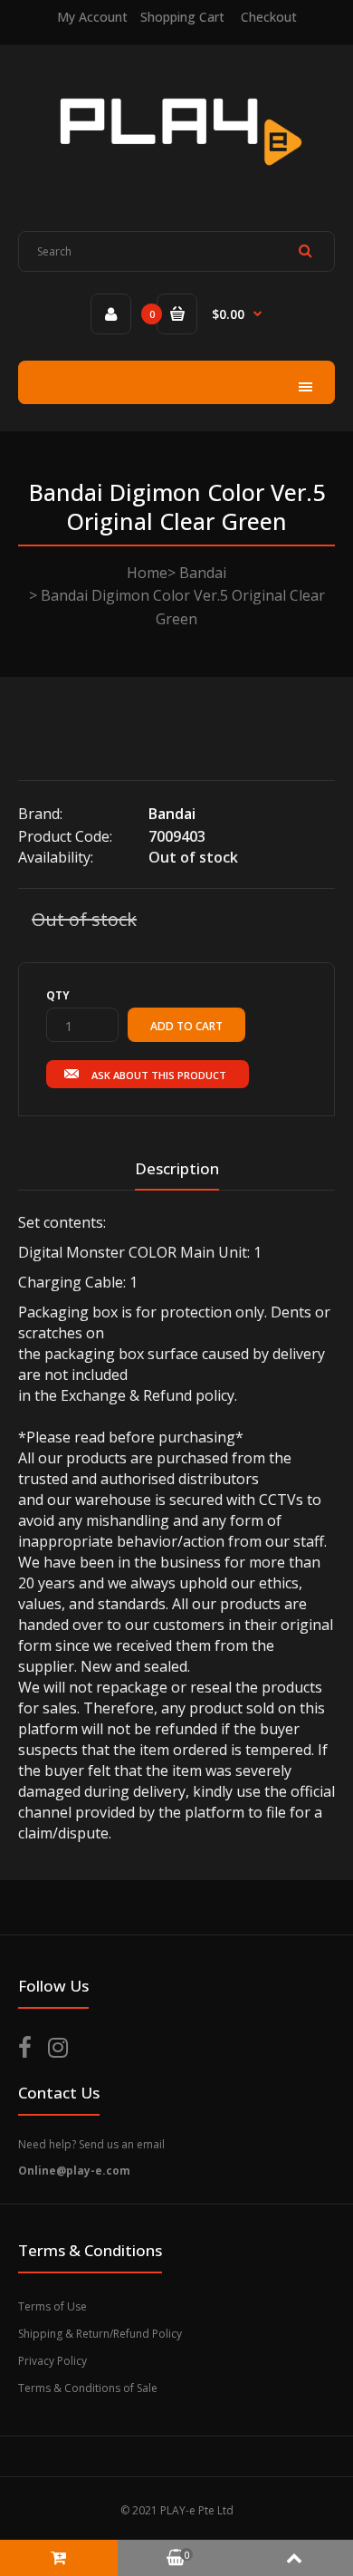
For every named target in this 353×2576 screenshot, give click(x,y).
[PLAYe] (177, 178)
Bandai (203, 573)
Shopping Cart (182, 17)
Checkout (269, 17)
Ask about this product (159, 1075)
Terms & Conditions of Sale (88, 2388)
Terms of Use (52, 2306)
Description (177, 1168)
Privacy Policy (52, 2361)
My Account (92, 17)
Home (147, 573)
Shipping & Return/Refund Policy (100, 2334)
